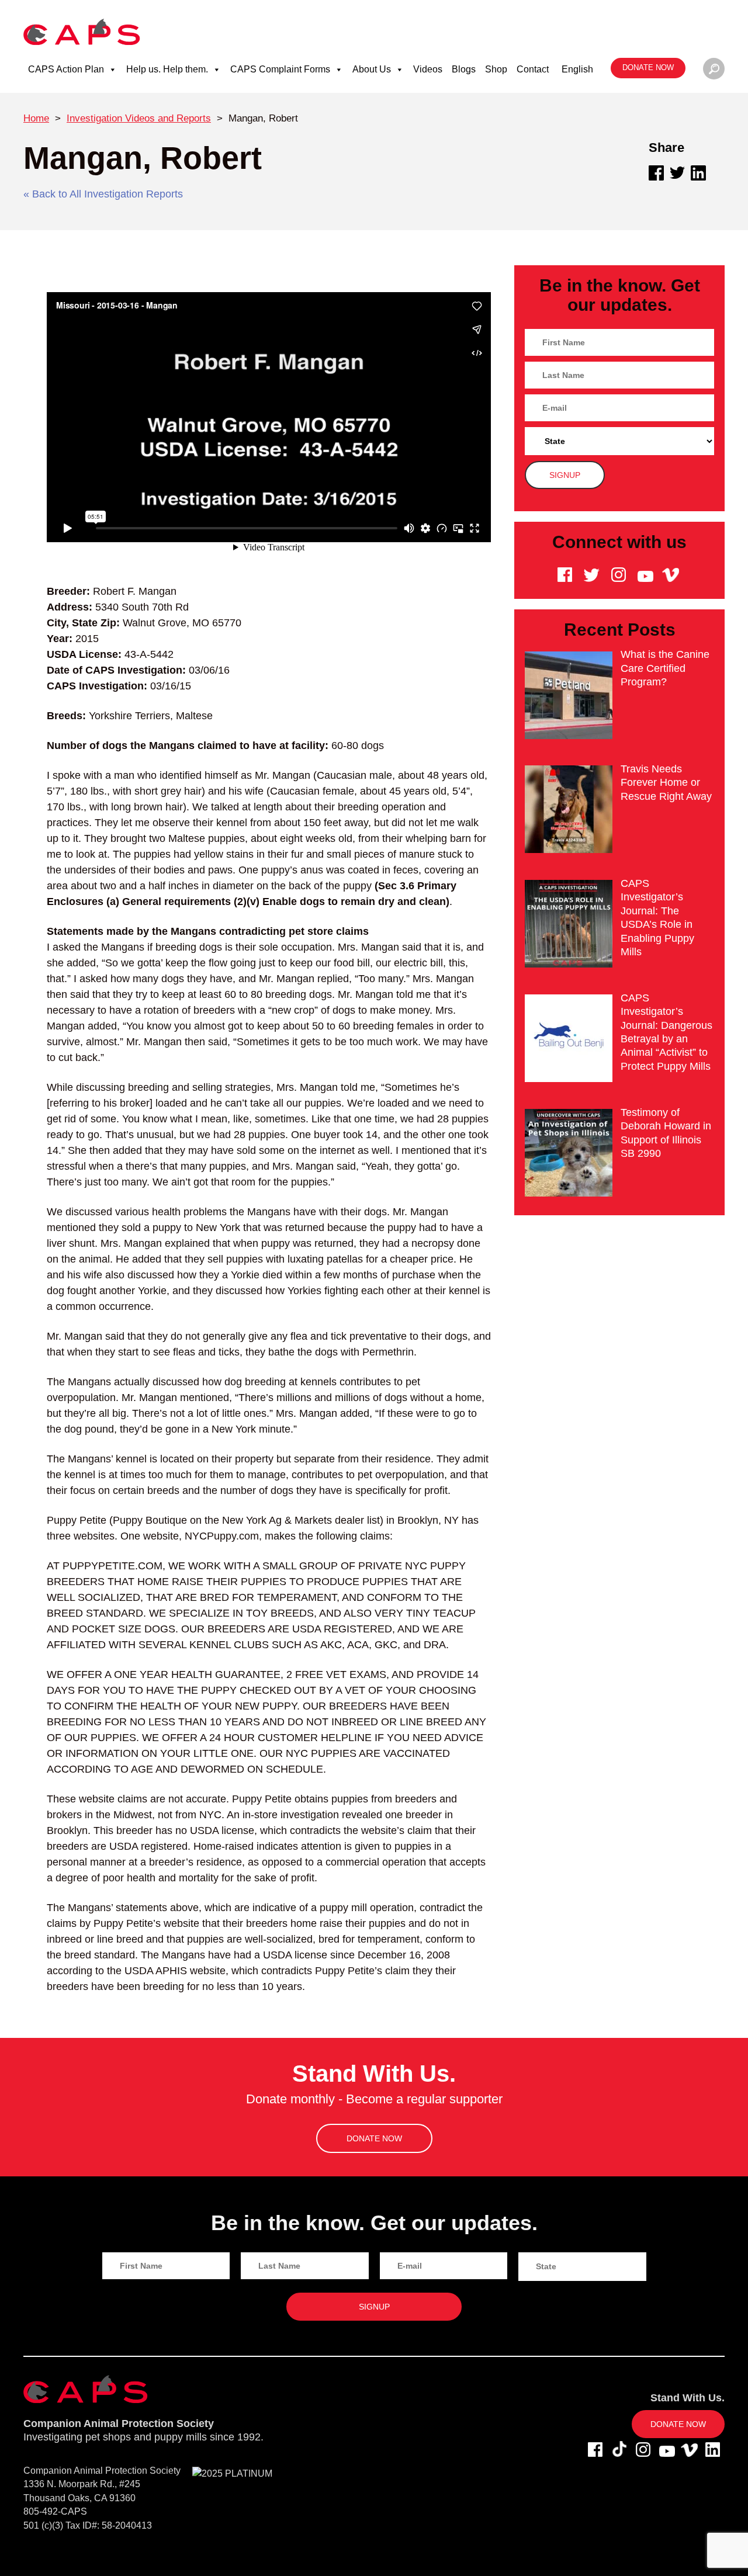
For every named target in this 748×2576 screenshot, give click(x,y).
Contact (533, 69)
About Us (372, 69)
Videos (428, 69)
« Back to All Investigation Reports (103, 194)
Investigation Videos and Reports (139, 118)
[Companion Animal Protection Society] (82, 31)
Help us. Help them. (167, 69)
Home (36, 118)
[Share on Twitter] (677, 173)
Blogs (464, 69)
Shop (496, 69)
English (577, 69)
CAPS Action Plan (66, 69)
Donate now (648, 68)
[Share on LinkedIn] (698, 173)
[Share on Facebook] (656, 173)
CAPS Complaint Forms (280, 69)
